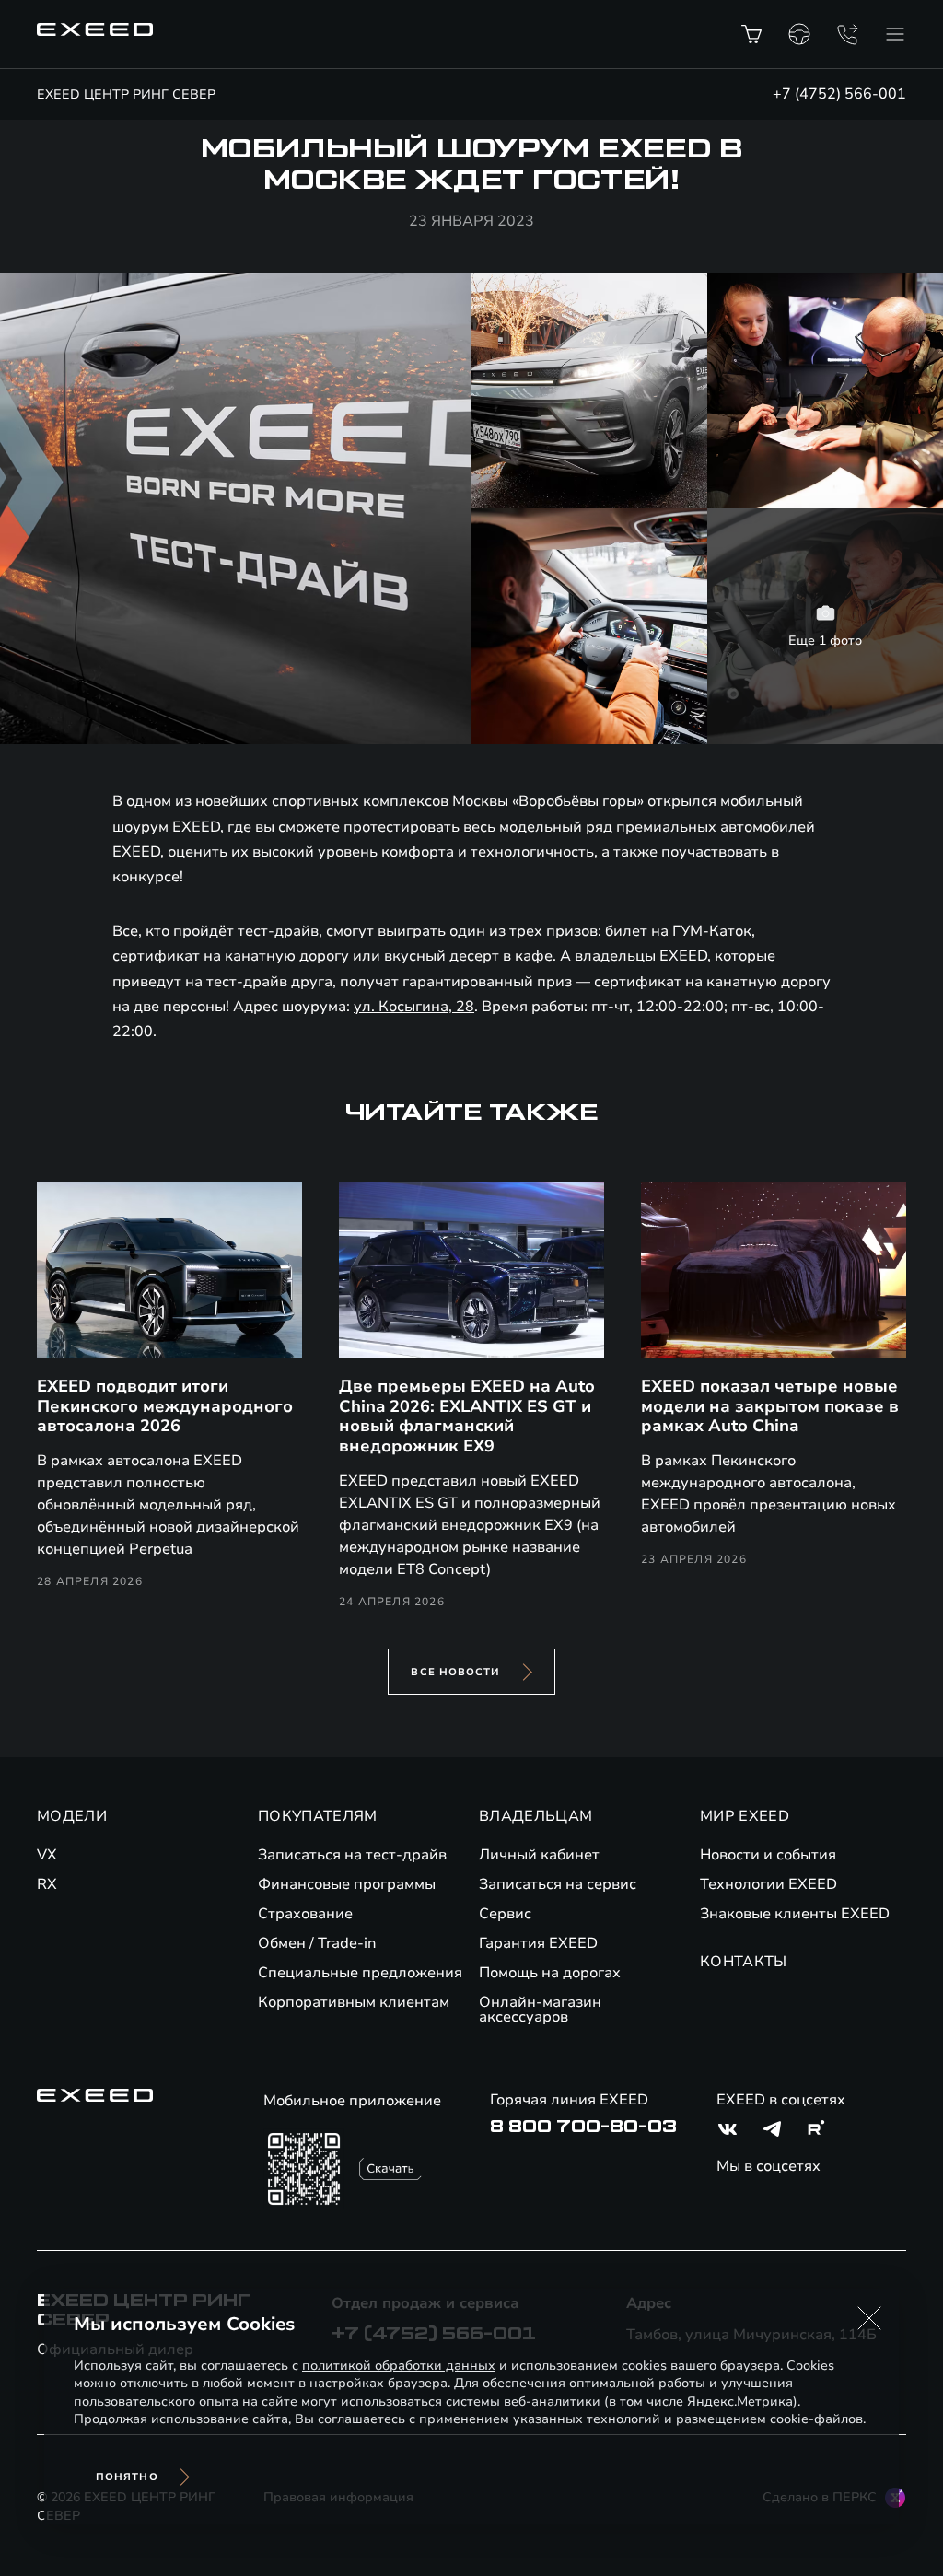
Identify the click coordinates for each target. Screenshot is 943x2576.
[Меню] (895, 34)
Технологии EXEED (768, 1884)
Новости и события (768, 1855)
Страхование (305, 1914)
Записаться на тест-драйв (352, 1855)
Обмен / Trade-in (317, 1943)
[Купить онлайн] (751, 34)
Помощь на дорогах (550, 1973)
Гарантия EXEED (538, 1943)
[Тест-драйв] (799, 34)
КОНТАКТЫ (744, 1962)
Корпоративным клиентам (354, 2002)
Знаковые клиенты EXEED (795, 1914)
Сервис (505, 1914)
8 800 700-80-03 (583, 2127)
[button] (869, 2318)
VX (47, 1855)
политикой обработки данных (399, 2366)
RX (47, 1884)
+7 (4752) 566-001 (839, 94)
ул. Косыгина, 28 (414, 1007)
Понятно (127, 2477)
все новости (455, 1672)
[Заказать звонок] (847, 34)
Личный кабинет (539, 1855)
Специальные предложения (360, 1973)
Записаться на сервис (558, 1884)
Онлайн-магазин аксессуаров (540, 2010)
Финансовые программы (347, 1884)
